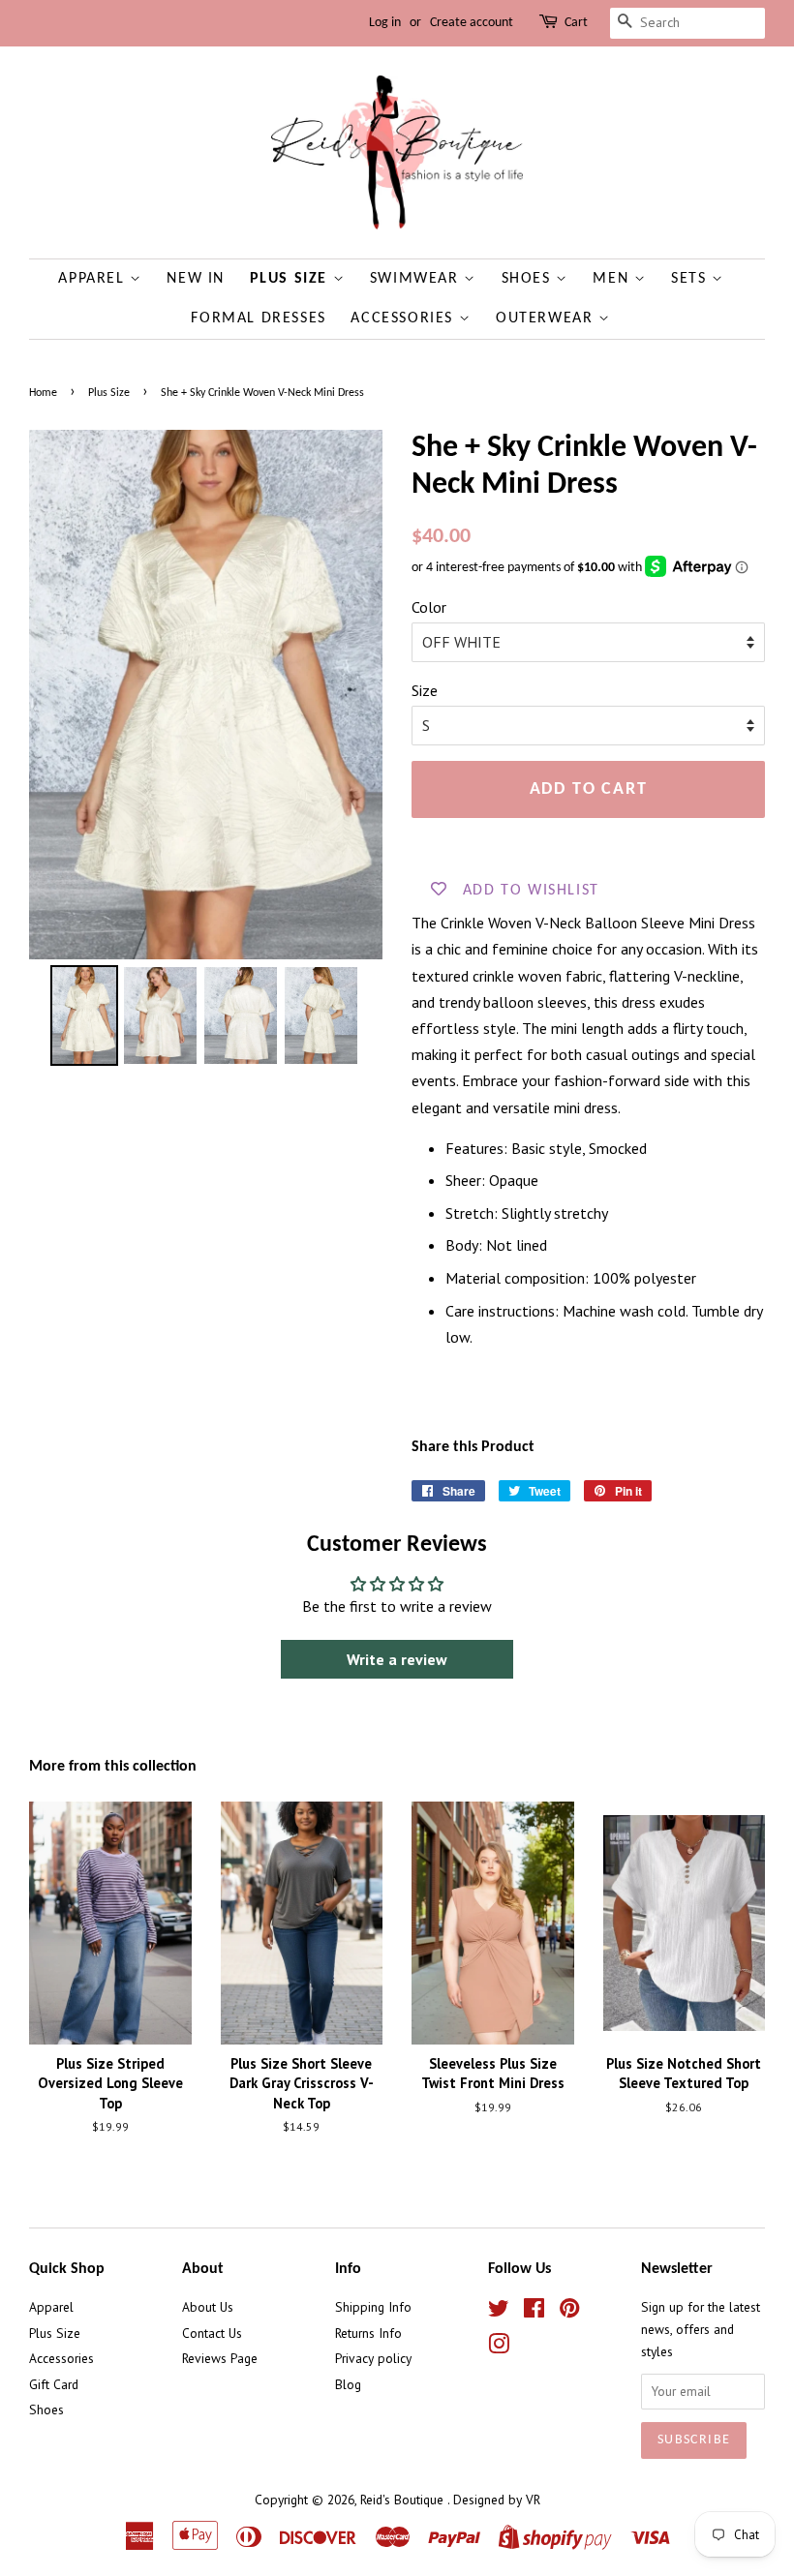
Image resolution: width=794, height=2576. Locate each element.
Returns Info (368, 2333)
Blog (348, 2384)
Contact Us (212, 2333)
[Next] (354, 694)
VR (533, 2500)
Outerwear (547, 318)
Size (425, 690)
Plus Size (291, 279)
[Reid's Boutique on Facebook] (534, 2312)
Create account (472, 23)
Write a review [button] (397, 1659)
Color (429, 607)
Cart (576, 23)
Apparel (94, 279)
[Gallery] (206, 751)
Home (43, 393)
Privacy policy (373, 2358)
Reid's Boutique (404, 2500)
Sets (691, 279)
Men (613, 279)
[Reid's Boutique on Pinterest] (569, 2312)
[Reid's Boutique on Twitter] (499, 2312)
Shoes (529, 279)
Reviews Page (220, 2358)
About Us (208, 2307)
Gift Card (54, 2384)
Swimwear (417, 279)
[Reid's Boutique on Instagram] (499, 2348)
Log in (385, 23)
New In (196, 279)
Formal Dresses (258, 318)
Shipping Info (373, 2307)
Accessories (404, 318)
